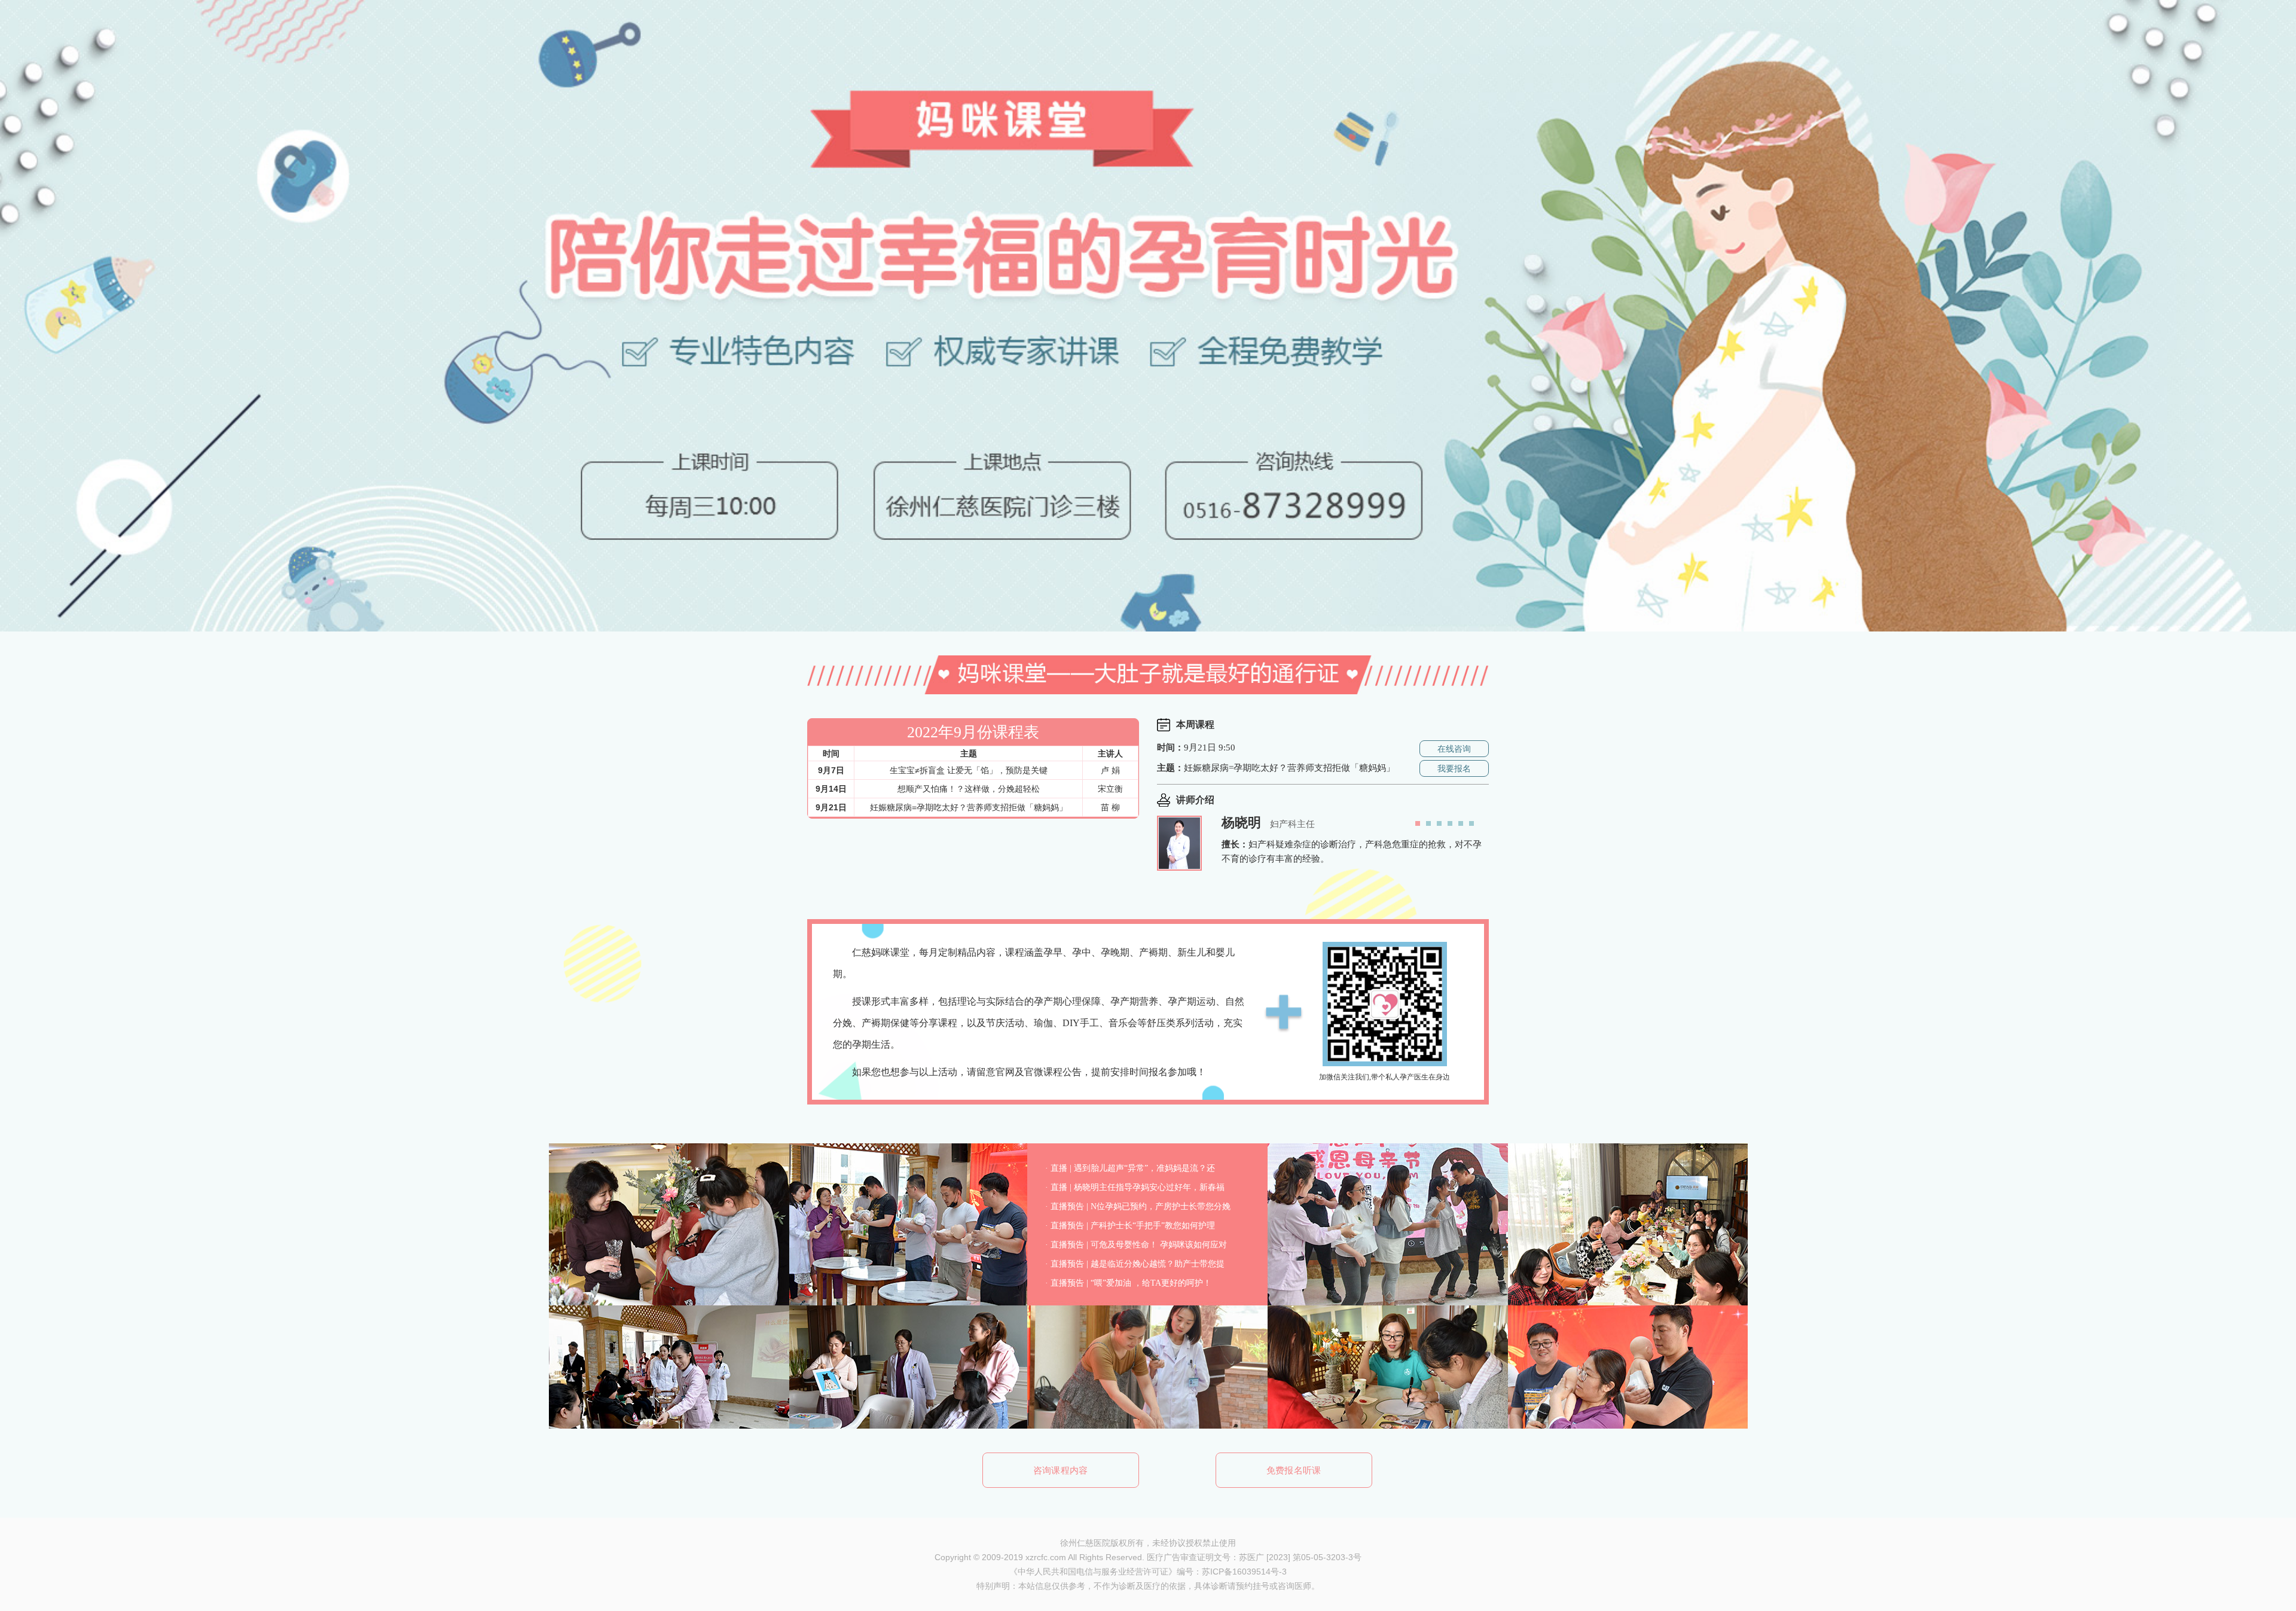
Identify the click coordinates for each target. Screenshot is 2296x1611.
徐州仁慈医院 (1085, 1543)
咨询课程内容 (1061, 1470)
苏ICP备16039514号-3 (1244, 1572)
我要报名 (1454, 768)
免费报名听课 (1294, 1470)
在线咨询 (1454, 749)
